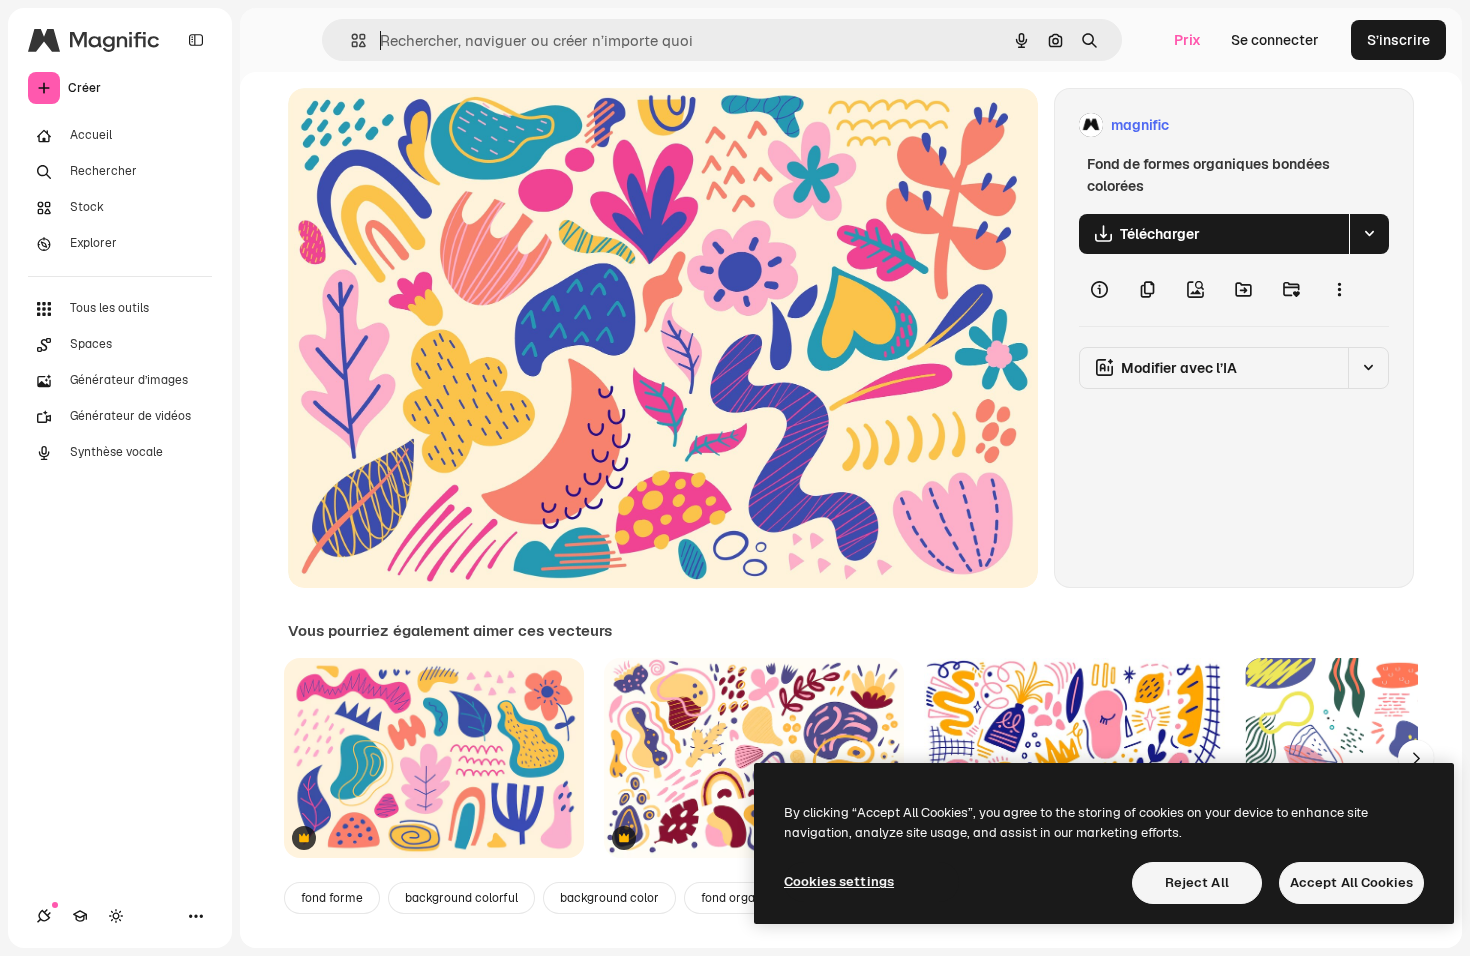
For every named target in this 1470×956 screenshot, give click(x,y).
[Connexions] (44, 916)
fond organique (743, 898)
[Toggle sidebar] (196, 40)
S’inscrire (1398, 40)
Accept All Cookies (1351, 882)
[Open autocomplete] (350, 40)
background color (609, 898)
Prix (1187, 40)
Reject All (1197, 882)
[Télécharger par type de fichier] (1369, 234)
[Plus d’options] (1339, 290)
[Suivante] (1416, 758)
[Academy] (80, 916)
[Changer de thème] (116, 916)
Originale (420, 125)
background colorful (461, 898)
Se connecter (1275, 40)
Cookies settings (839, 881)
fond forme (332, 898)
